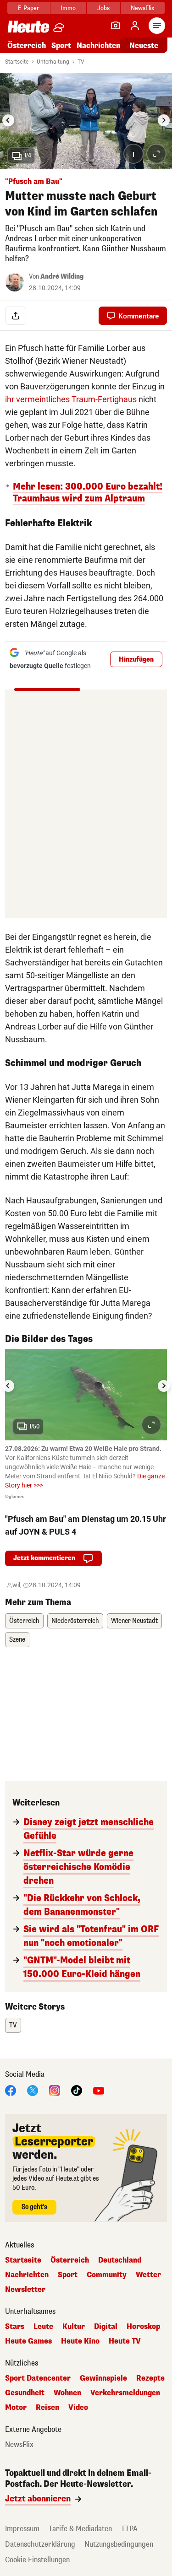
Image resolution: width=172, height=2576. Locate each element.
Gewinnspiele (103, 2378)
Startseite (17, 62)
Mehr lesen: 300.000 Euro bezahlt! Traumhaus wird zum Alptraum (88, 493)
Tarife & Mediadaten (80, 2529)
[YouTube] (99, 2090)
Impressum (22, 2529)
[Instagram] (55, 2090)
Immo (68, 8)
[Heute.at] (28, 26)
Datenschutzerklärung (40, 2544)
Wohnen (67, 2393)
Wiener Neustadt (134, 1621)
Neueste (144, 46)
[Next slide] (164, 120)
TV (81, 62)
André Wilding (62, 277)
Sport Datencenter (38, 2378)
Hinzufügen (136, 660)
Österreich (27, 46)
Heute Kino (80, 2341)
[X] (33, 2090)
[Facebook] (11, 2090)
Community (107, 2275)
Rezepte (150, 2378)
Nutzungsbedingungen (119, 2544)
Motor (16, 2408)
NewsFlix (142, 8)
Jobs (103, 8)
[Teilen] (16, 316)
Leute (43, 2327)
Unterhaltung (53, 62)
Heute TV (125, 2341)
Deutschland (120, 2260)
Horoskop (143, 2327)
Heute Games (28, 2341)
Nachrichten (27, 2275)
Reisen (47, 2408)
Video (78, 2408)
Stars (15, 2327)
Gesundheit (25, 2393)
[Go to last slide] (8, 120)
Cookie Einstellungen (37, 2560)
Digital (106, 2327)
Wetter (148, 2275)
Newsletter (25, 2290)
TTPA (129, 2529)
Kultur (74, 2327)
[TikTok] (77, 2090)
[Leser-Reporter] (116, 26)
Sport (61, 46)
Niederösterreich (75, 1621)
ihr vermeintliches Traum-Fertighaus (71, 399)
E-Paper (29, 8)
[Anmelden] (135, 26)
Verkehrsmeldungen (125, 2393)
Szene (17, 1640)
